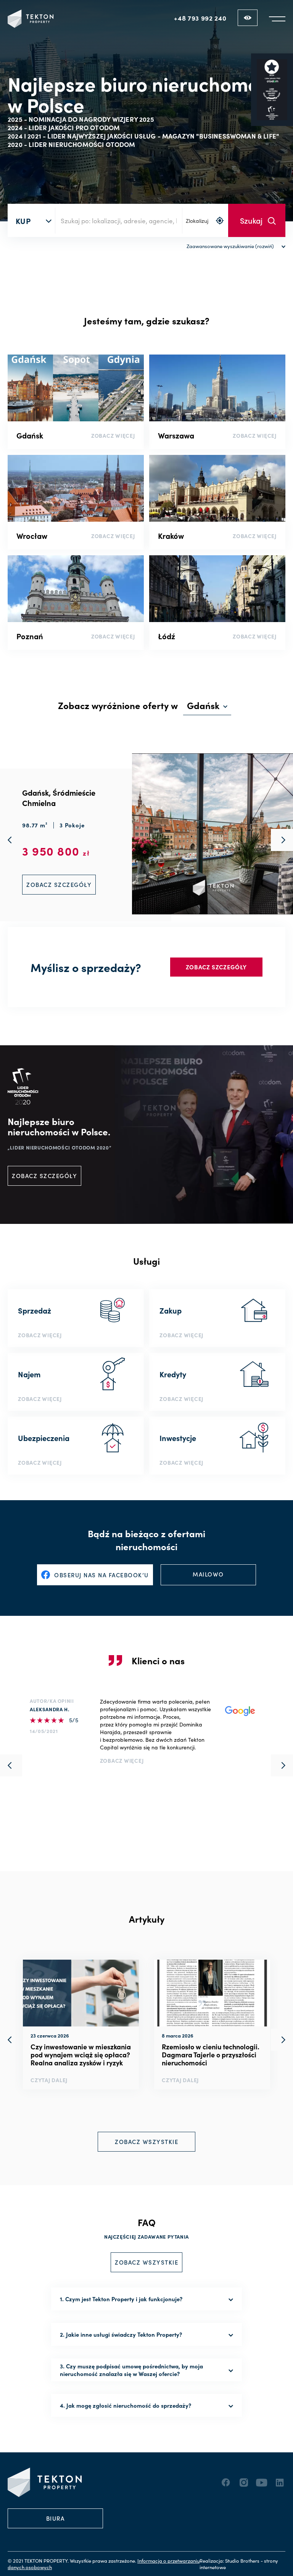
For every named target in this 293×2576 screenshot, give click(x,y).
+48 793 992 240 (200, 18)
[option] (81, 2025)
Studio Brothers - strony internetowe (239, 2564)
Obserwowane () (248, 18)
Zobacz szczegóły (216, 967)
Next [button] (282, 2040)
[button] (277, 19)
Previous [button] (11, 2040)
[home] (31, 19)
